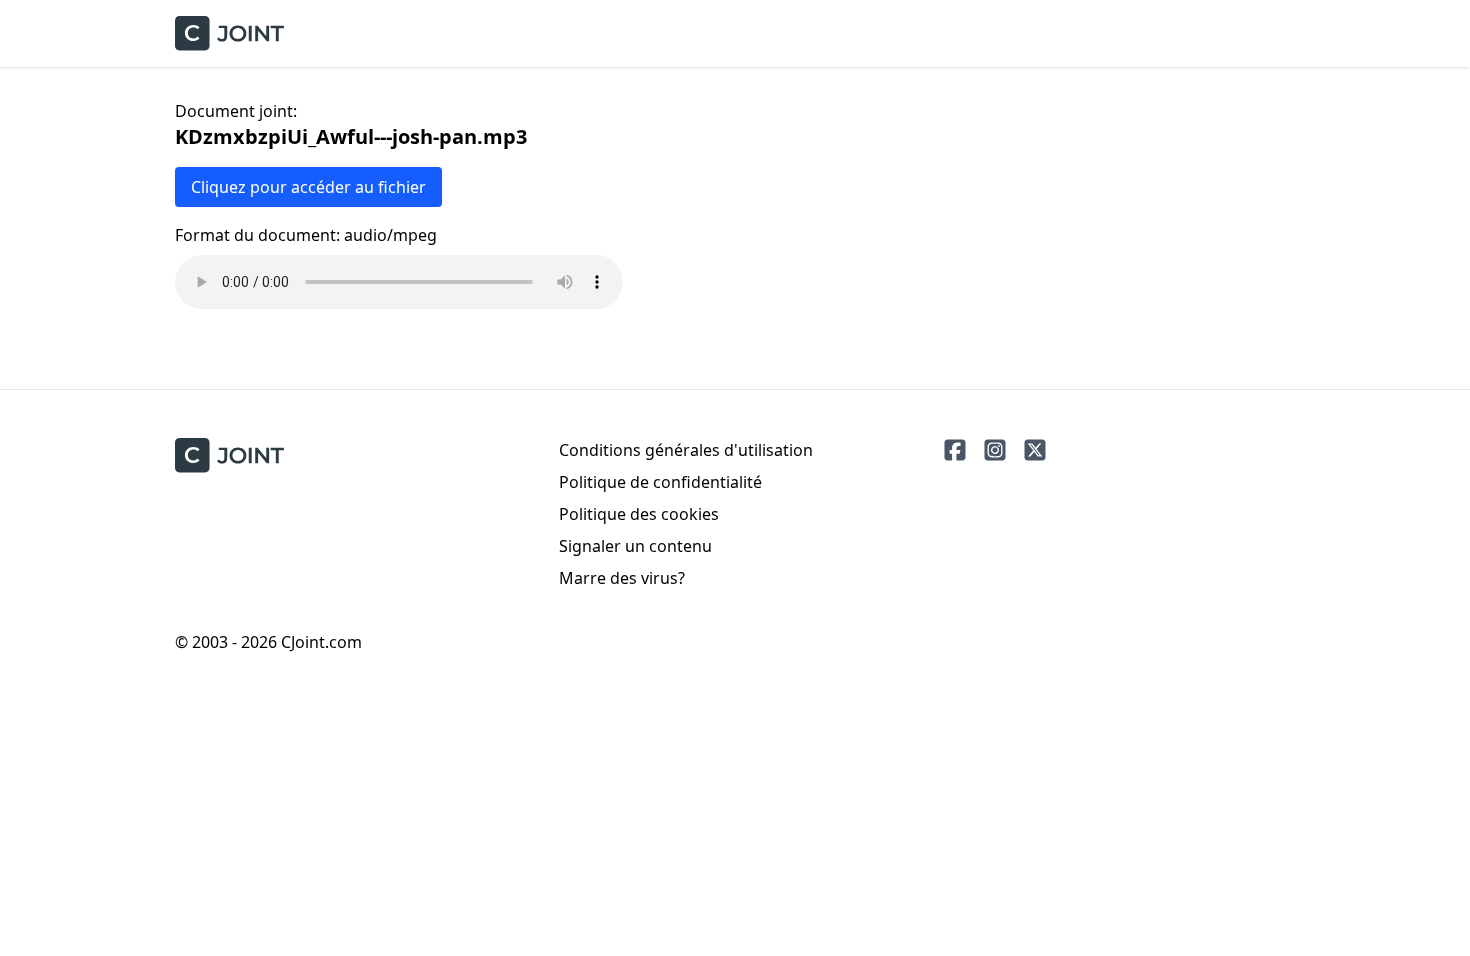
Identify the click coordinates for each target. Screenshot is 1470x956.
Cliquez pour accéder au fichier (308, 187)
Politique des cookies (639, 514)
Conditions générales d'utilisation (686, 450)
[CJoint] (229, 455)
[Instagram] (995, 450)
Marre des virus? (622, 578)
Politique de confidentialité (660, 482)
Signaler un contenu (635, 546)
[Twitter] (1035, 450)
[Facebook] (955, 450)
